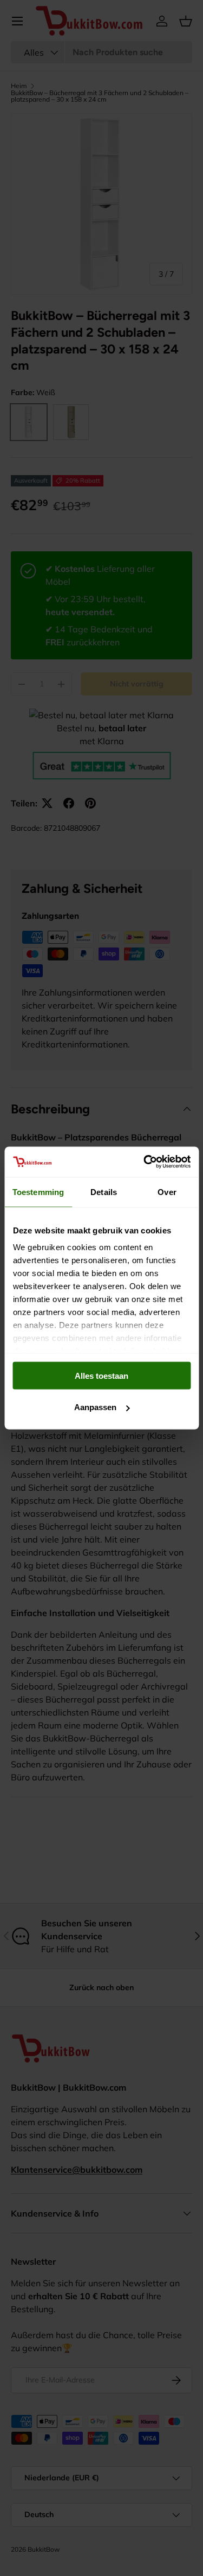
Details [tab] (104, 1192)
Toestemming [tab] (38, 1192)
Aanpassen (95, 1407)
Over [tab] (167, 1192)
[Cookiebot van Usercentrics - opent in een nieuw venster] (145, 1162)
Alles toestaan (101, 1375)
